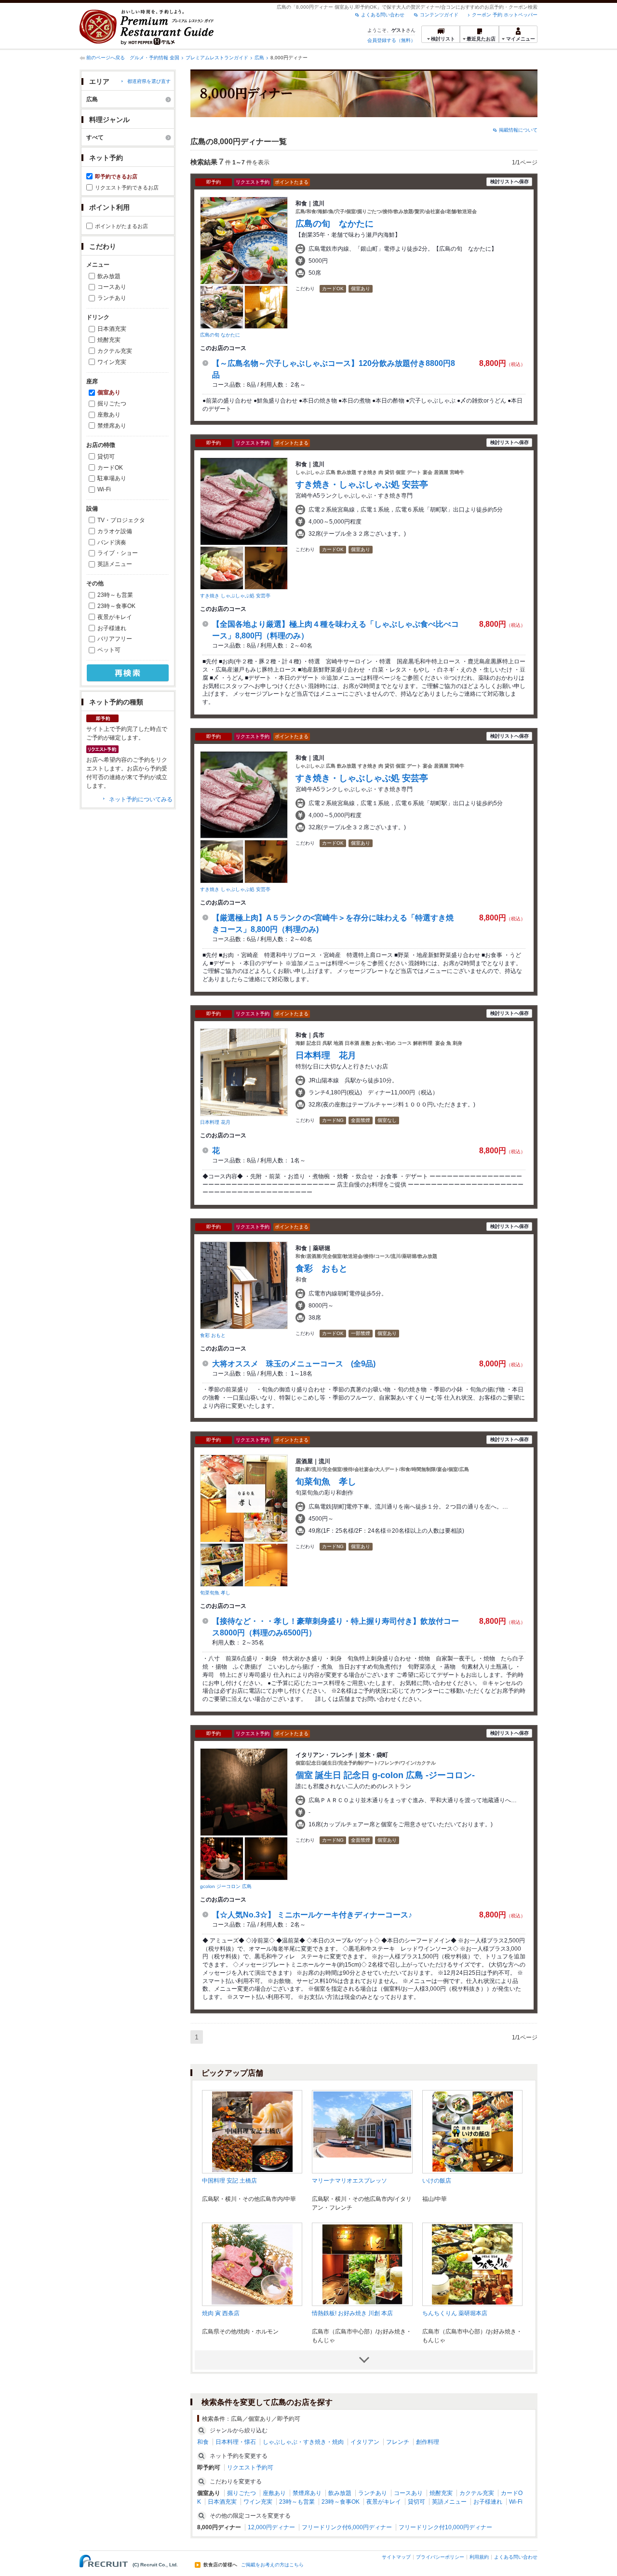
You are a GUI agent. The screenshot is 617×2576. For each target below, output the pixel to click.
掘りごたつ (112, 404)
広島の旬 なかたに (220, 335)
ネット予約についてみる (141, 799)
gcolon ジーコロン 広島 (226, 1886)
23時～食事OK (116, 606)
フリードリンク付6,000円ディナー (347, 2527)
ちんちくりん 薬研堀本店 (455, 2313)
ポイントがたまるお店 (121, 226)
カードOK (110, 468)
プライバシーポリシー (440, 2557)
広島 (259, 58)
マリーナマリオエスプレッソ (349, 2181)
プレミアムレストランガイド (217, 58)
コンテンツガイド (439, 15)
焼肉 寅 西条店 (221, 2313)
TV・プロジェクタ (121, 520)
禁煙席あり (112, 426)
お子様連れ (112, 628)
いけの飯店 (437, 2181)
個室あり (109, 392)
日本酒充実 (112, 329)
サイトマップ (396, 2557)
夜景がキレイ (115, 617)
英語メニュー (115, 564)
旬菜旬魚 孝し (215, 1593)
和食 (203, 2442)
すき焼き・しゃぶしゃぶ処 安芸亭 (362, 485)
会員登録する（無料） (391, 40)
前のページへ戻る (106, 58)
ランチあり (112, 298)
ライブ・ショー (118, 553)
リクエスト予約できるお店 (127, 188)
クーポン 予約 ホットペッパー (505, 15)
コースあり (112, 287)
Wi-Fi (104, 489)
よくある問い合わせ (383, 15)
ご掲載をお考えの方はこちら (272, 2565)
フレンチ (398, 2442)
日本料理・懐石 (236, 2442)
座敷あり (109, 415)
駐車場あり (112, 478)
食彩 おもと (213, 1335)
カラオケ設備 (115, 531)
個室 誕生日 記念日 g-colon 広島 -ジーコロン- (385, 1775)
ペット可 (109, 650)
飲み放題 (109, 276)
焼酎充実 (109, 340)
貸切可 (106, 457)
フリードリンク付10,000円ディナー (445, 2527)
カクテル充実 (115, 351)
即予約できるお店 (116, 176)
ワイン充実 (112, 362)
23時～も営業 (115, 595)
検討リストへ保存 (510, 182)
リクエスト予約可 (250, 2468)
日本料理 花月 (215, 1122)
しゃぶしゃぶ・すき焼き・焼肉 (303, 2442)
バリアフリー (115, 639)
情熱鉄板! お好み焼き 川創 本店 (352, 2313)
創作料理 (428, 2442)
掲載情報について (518, 130)
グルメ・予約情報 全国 (154, 58)
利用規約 (479, 2557)
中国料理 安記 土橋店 (229, 2181)
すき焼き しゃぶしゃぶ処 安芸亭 (235, 596)
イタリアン (365, 2442)
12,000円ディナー (271, 2527)
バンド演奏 (112, 542)
